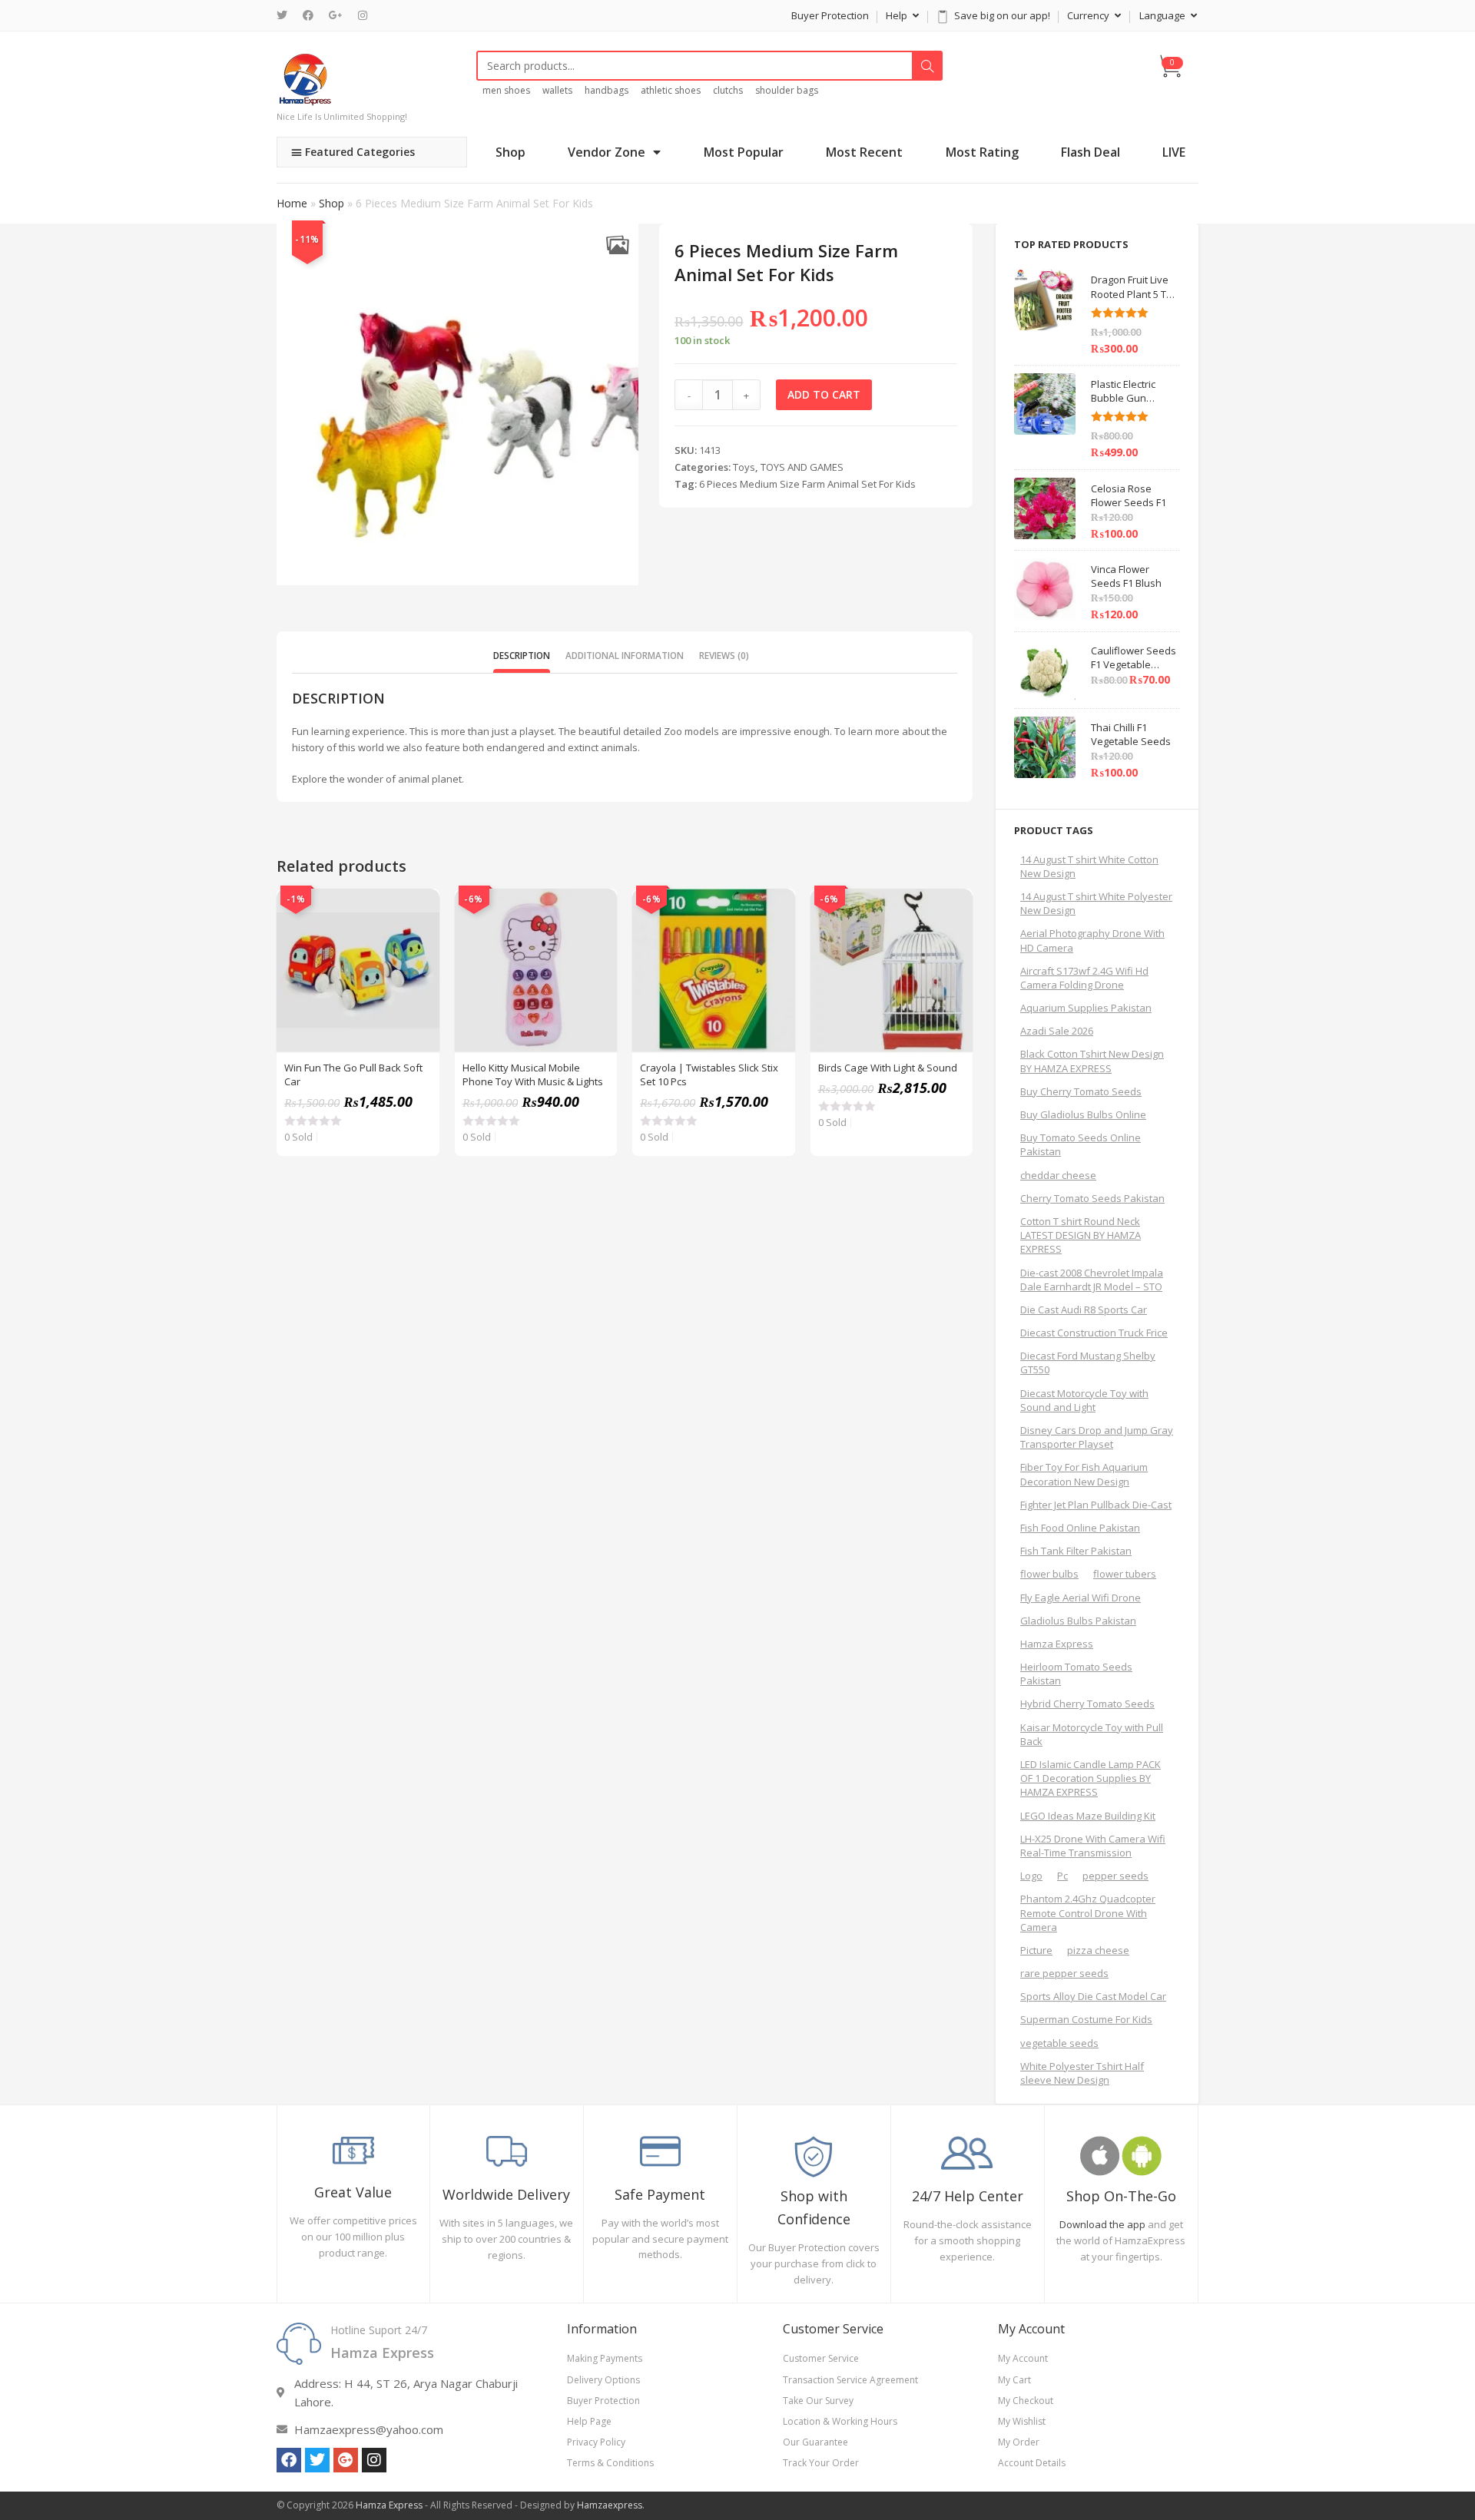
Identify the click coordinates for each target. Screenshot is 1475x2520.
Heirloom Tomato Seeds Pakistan (1076, 1674)
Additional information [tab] (625, 655)
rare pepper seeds (1064, 1973)
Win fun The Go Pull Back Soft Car (353, 1075)
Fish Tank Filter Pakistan (1076, 1551)
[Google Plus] (336, 15)
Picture (1036, 1950)
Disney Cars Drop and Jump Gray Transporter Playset (1097, 1437)
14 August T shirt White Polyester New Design (1096, 903)
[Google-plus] (346, 2460)
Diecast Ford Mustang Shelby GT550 (1088, 1363)
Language (1163, 15)
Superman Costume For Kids (1086, 2019)
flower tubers (1125, 1574)
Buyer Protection (830, 15)
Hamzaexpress (610, 2505)
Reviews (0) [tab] (724, 655)
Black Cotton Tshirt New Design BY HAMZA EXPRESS (1092, 1061)
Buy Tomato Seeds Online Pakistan (1081, 1144)
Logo (1031, 1876)
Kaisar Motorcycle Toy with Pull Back (1092, 1734)
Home (292, 203)
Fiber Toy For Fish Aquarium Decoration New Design (1084, 1474)
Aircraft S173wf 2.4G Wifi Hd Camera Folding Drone (1084, 978)
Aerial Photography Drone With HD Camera (1092, 940)
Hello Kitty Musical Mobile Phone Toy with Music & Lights (533, 1075)
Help (898, 15)
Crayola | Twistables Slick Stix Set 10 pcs (709, 1075)
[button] (617, 245)
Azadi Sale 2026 (1057, 1031)
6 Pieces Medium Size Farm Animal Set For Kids (807, 484)
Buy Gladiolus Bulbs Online (1083, 1114)
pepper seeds (1115, 1876)
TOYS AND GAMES (802, 467)
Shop (510, 152)
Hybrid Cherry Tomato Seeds (1087, 1704)
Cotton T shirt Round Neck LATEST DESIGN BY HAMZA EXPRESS (1081, 1235)
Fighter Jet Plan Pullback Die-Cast (1096, 1505)
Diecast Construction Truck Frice (1094, 1333)
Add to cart (824, 394)
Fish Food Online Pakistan (1080, 1528)
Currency (1089, 15)
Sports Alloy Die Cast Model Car (1093, 1996)
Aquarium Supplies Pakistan (1086, 1008)
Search (927, 66)
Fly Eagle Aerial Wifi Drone (1081, 1598)
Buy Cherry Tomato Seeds (1081, 1091)
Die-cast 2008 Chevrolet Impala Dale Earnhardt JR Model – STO (1092, 1280)
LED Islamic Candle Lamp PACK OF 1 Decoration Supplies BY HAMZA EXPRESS (1091, 1778)
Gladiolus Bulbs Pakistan (1078, 1621)
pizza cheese (1098, 1950)
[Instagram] (363, 15)
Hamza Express (1057, 1644)
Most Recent (864, 152)
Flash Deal (1091, 152)
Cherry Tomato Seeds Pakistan (1092, 1198)
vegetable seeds (1059, 2043)
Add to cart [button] (419, 947)
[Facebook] (308, 15)
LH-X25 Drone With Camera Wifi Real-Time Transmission (1093, 1846)
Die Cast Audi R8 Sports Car (1084, 1310)
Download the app (1102, 2224)
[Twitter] (286, 15)
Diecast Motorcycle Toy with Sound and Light (1084, 1400)
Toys (744, 467)
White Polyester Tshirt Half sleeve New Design (1082, 2073)
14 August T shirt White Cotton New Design (1089, 866)
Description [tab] (522, 655)
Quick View (419, 909)
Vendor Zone (607, 152)
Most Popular (744, 152)
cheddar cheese (1058, 1175)
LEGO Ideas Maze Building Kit (1088, 1816)
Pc (1062, 1876)
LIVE (1174, 152)
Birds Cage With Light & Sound (888, 1068)
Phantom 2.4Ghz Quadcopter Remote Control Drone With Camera (1088, 1912)
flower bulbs (1049, 1574)
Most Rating (982, 152)
